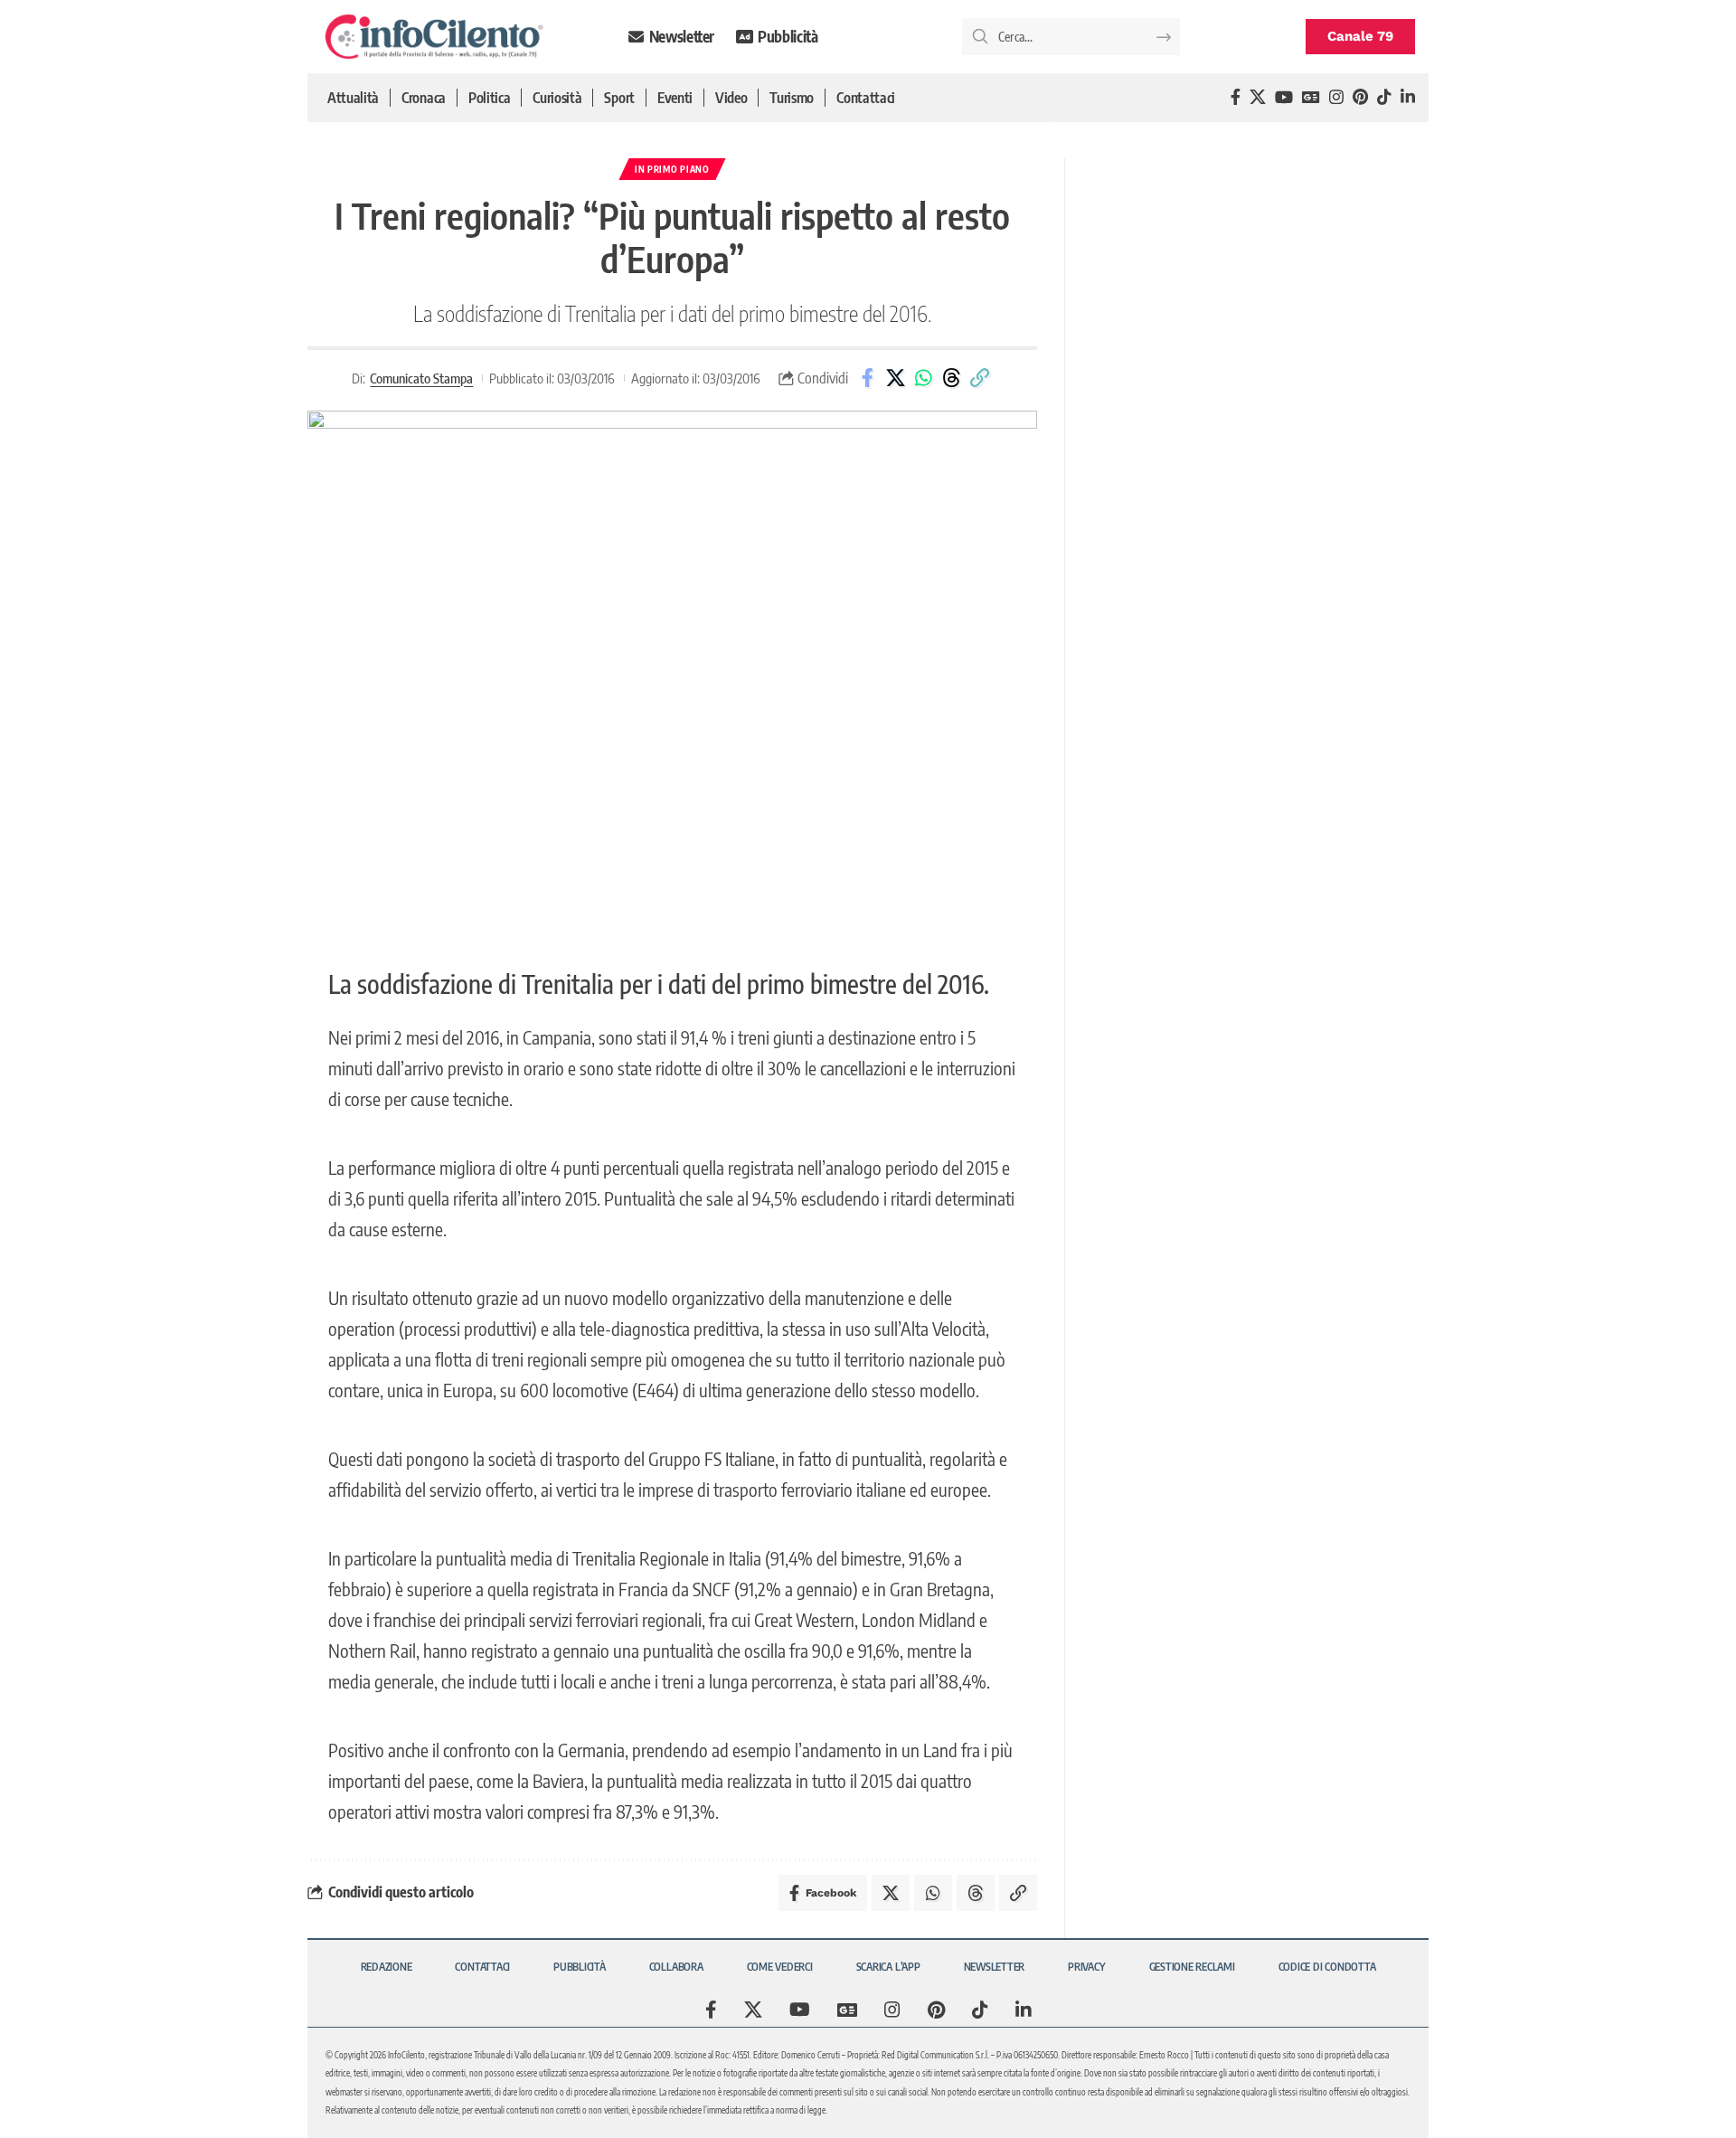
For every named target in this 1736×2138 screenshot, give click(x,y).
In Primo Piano (672, 169)
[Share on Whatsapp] (923, 378)
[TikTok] (1384, 97)
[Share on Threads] (951, 378)
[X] (1258, 97)
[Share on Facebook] (867, 378)
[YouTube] (1284, 97)
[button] (979, 378)
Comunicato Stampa (421, 378)
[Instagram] (1336, 97)
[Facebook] (1236, 97)
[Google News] (1311, 97)
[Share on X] (895, 378)
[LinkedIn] (1408, 97)
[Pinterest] (1360, 97)
